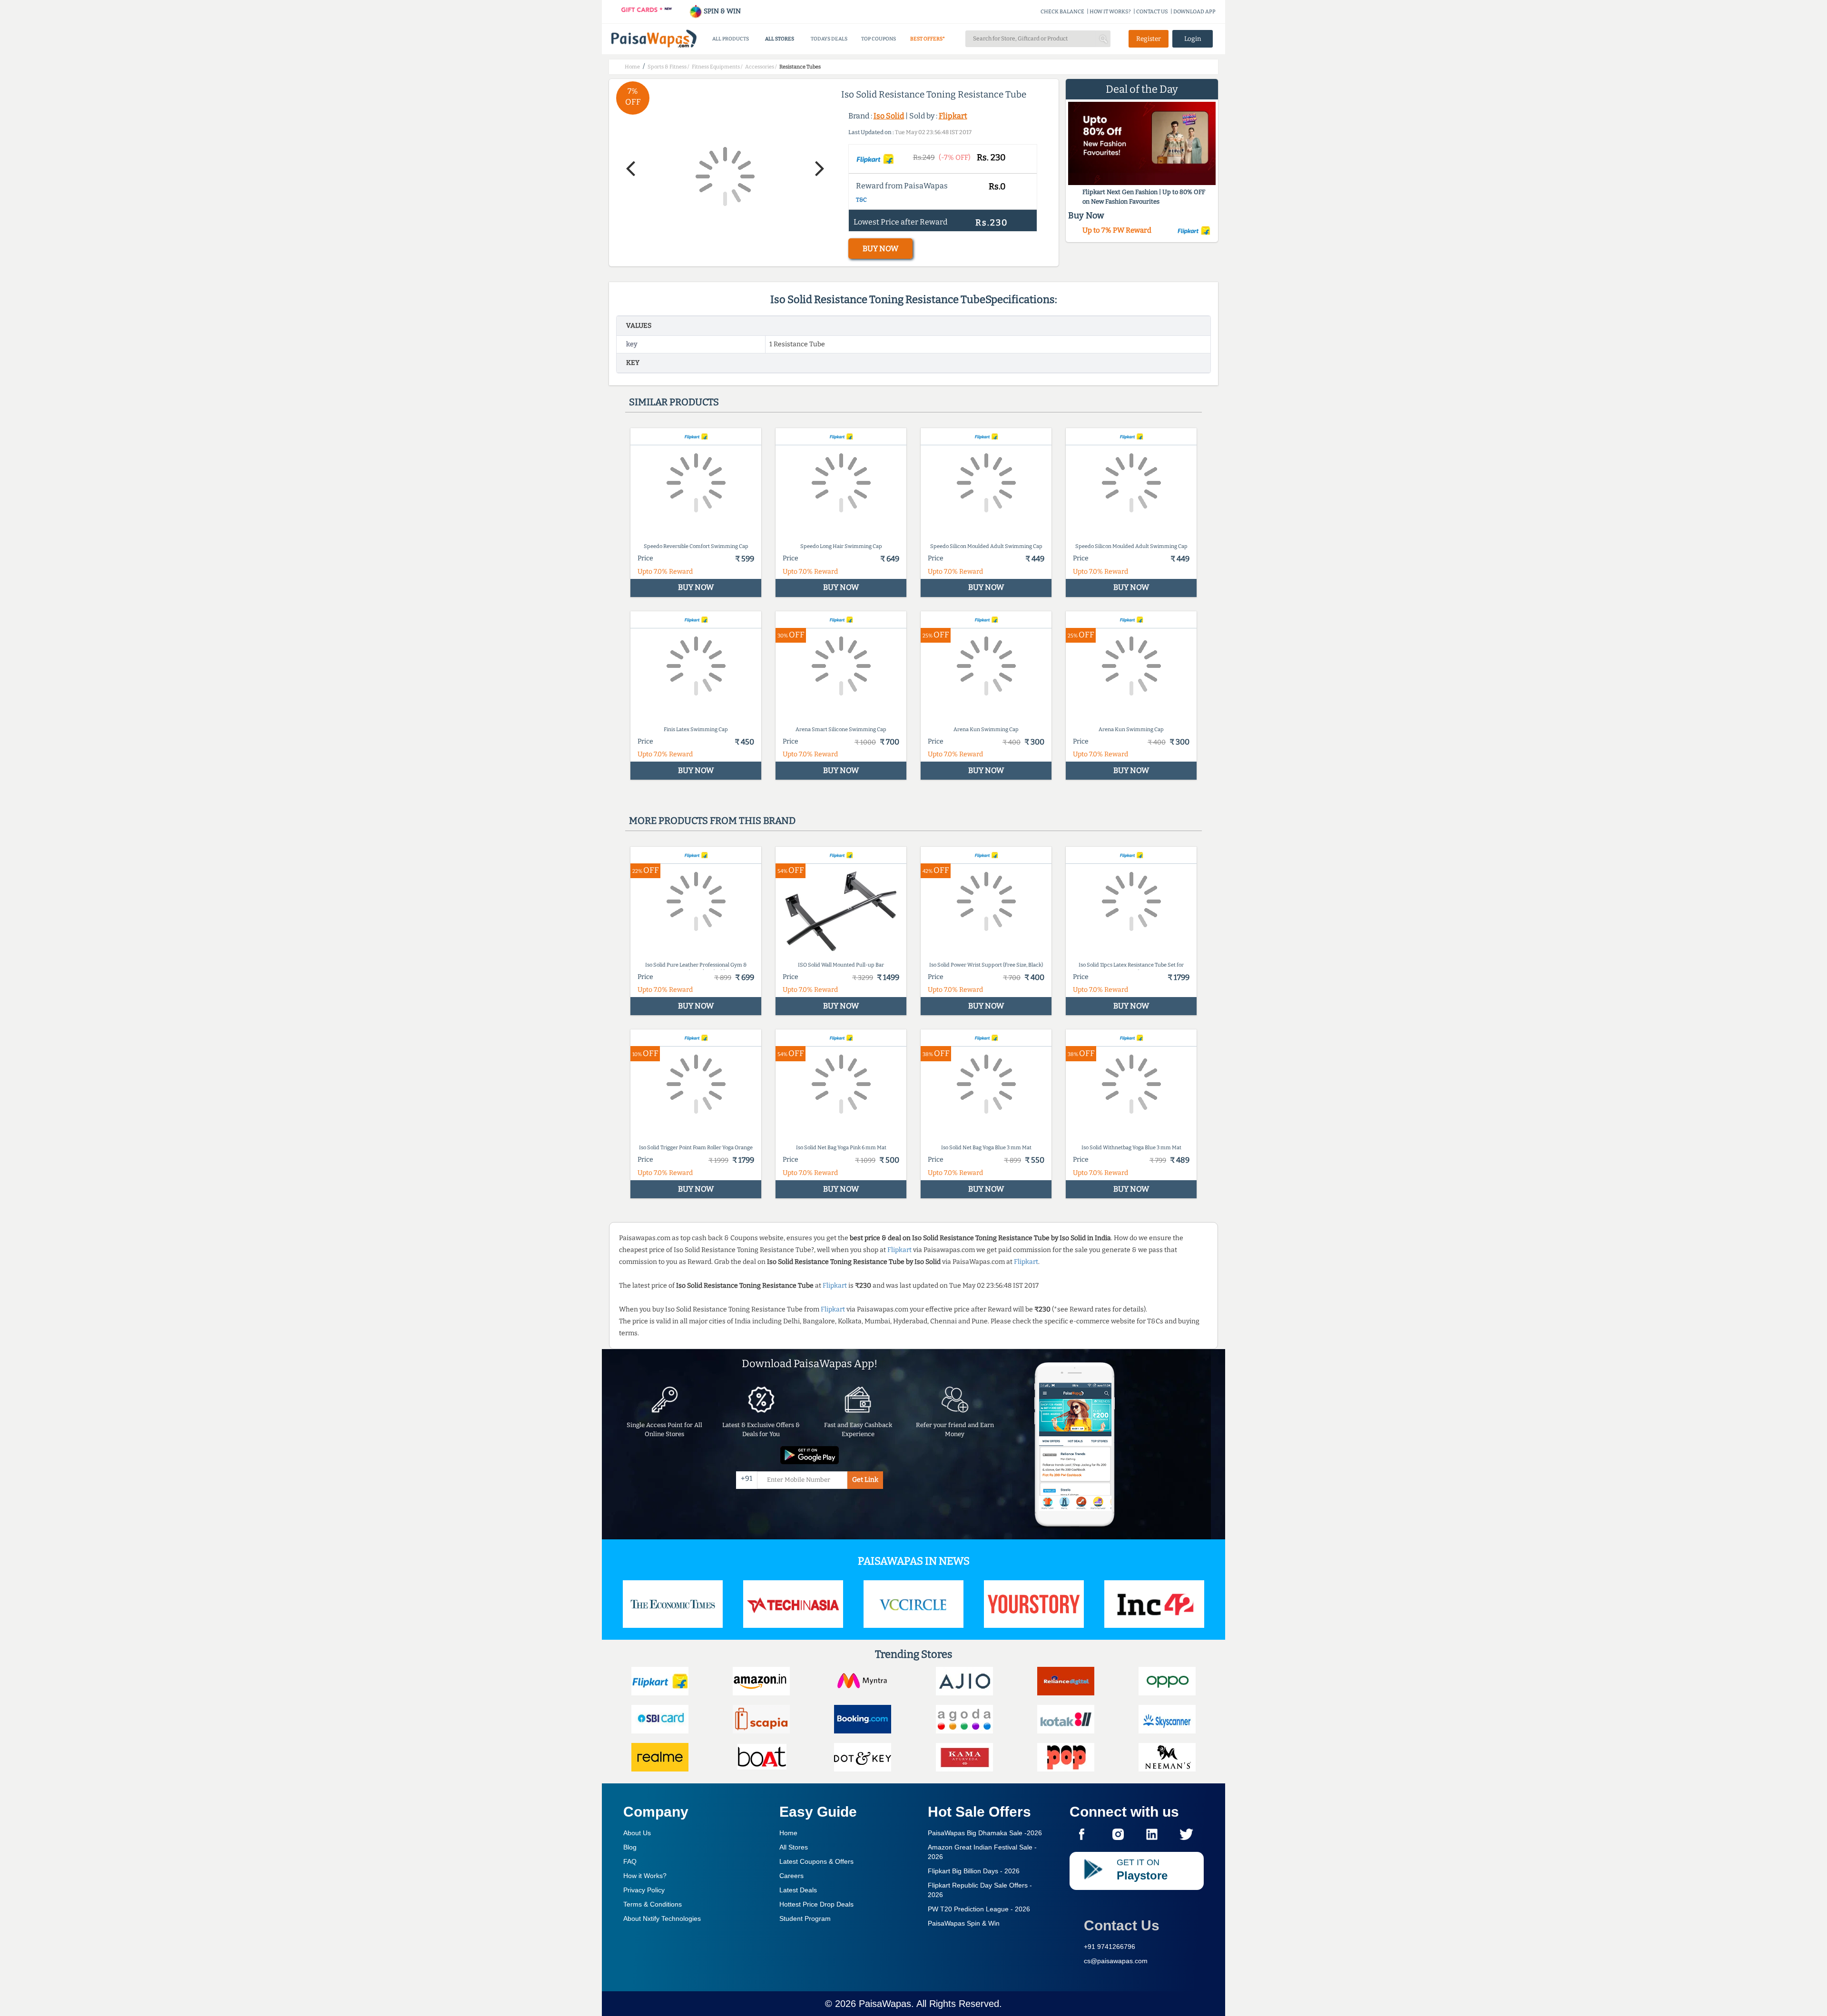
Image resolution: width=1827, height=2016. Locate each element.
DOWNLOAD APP (1194, 12)
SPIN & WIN (722, 11)
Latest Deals (798, 1890)
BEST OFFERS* (928, 39)
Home (788, 1833)
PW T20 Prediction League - (979, 1909)
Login (1193, 39)
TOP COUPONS (879, 39)
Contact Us (1122, 1925)
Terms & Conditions (653, 1904)
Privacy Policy (644, 1890)
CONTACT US (1152, 12)
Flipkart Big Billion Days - (974, 1871)
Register (1149, 39)
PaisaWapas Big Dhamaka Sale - (985, 1833)
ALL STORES (780, 39)
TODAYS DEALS (829, 39)
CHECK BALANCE (1062, 12)
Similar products (674, 402)
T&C (861, 200)
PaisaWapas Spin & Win (964, 1923)
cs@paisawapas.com (1116, 1961)
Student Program (805, 1918)
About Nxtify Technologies (662, 1918)
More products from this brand (712, 821)
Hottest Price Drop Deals (816, 1904)
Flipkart (953, 116)
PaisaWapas (885, 2004)
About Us (637, 1833)
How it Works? (645, 1876)
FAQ (630, 1861)
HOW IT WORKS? (1110, 12)
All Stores (794, 1847)
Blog (630, 1847)
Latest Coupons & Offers (816, 1861)
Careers (791, 1876)
